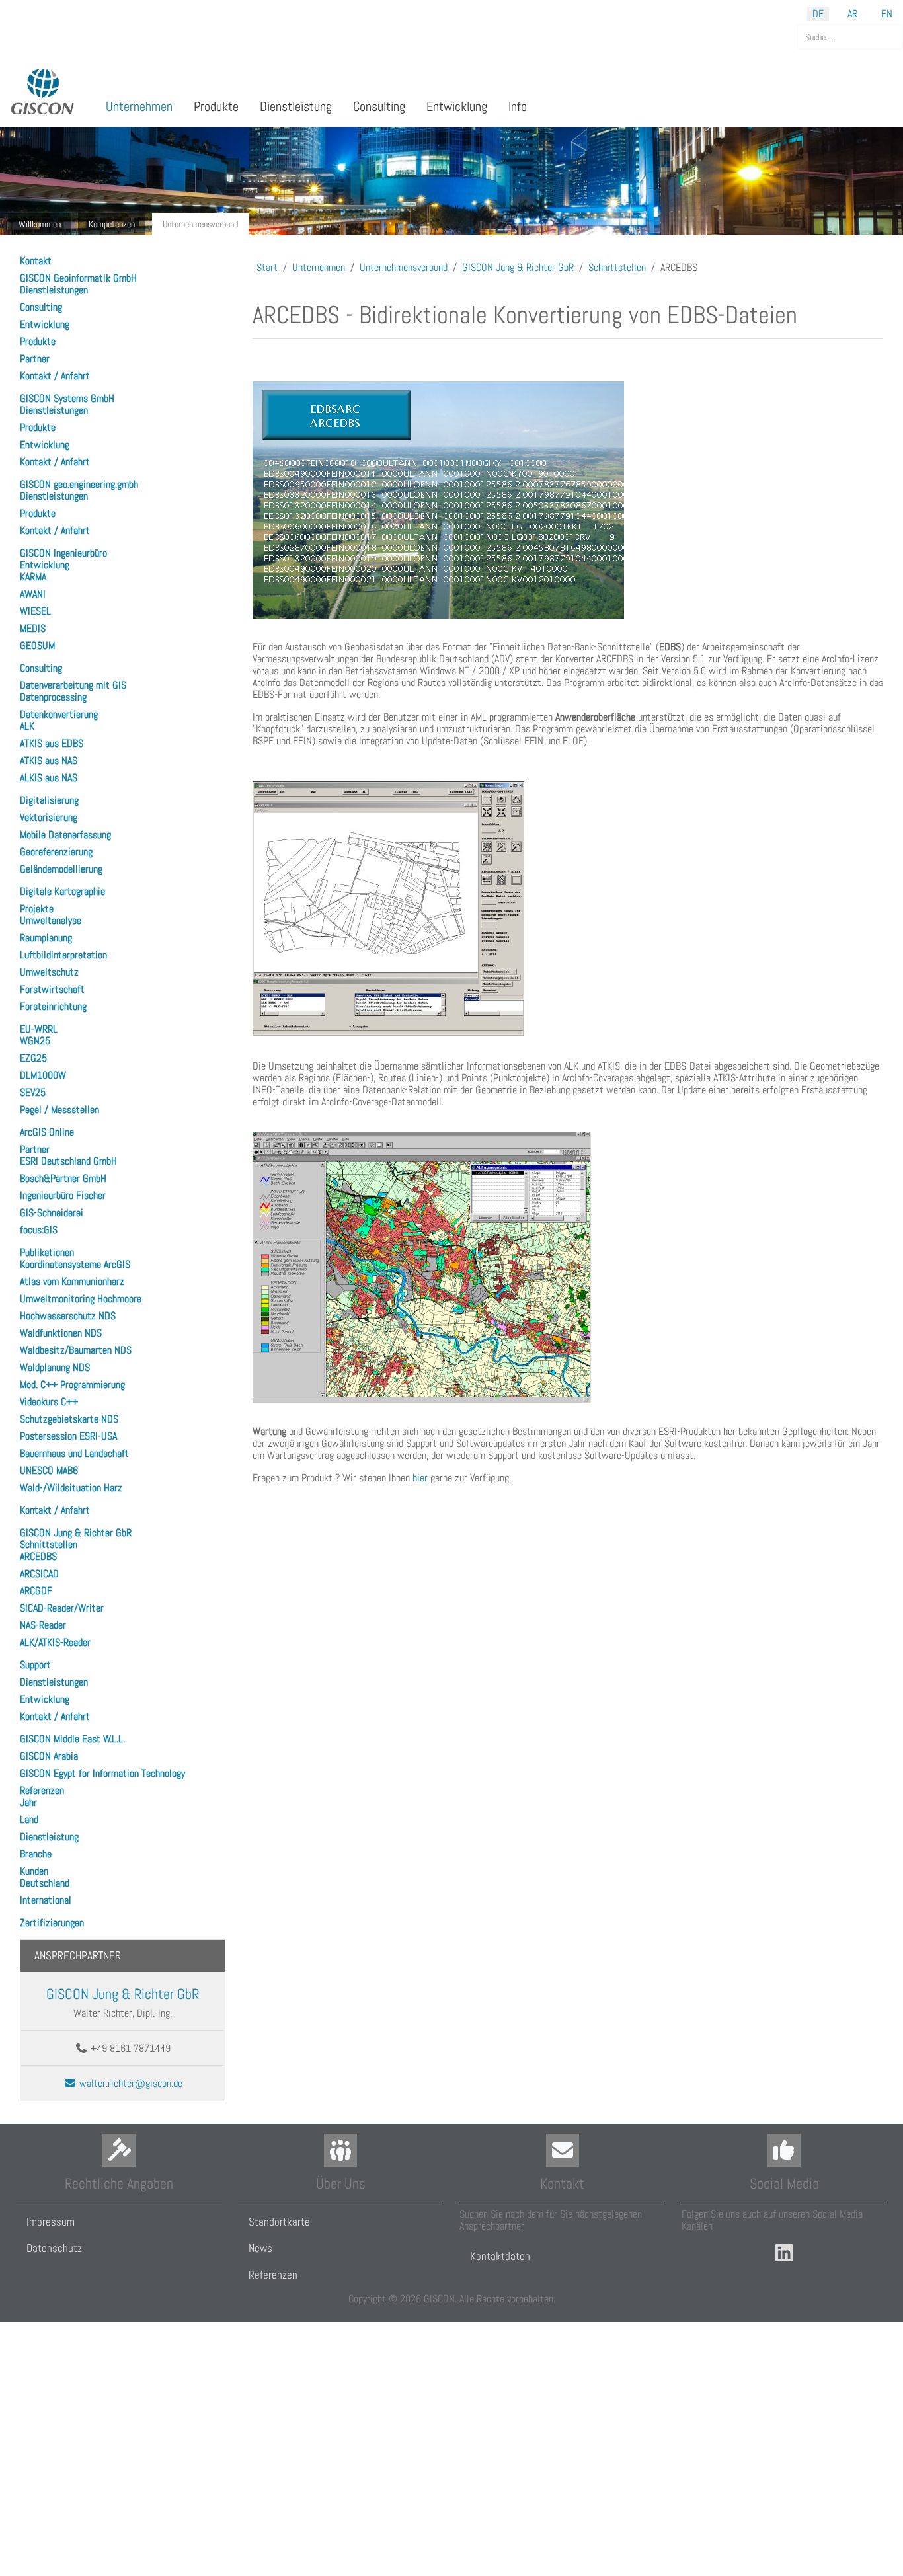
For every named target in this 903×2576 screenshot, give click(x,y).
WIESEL (35, 611)
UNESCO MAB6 (49, 1470)
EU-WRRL (39, 1029)
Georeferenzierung (56, 852)
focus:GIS (39, 1230)
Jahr (28, 1802)
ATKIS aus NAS (49, 761)
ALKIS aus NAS (49, 778)
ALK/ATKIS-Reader (55, 1642)
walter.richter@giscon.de (130, 2083)
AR (852, 14)
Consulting (41, 307)
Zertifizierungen (52, 1923)
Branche (36, 1854)
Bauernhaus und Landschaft (74, 1453)
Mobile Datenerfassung (65, 835)
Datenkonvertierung (59, 714)
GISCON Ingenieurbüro (63, 553)
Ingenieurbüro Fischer (63, 1195)
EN (887, 14)
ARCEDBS (38, 1556)
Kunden (34, 1871)
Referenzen (42, 1790)
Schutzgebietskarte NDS (69, 1419)
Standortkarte (279, 2222)
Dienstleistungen (54, 290)
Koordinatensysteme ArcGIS (75, 1264)
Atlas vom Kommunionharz (72, 1281)
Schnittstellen (49, 1544)
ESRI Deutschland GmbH (68, 1161)
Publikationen (47, 1252)
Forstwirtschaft (52, 989)
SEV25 (33, 1092)
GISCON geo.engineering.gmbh (79, 484)
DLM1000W (43, 1075)
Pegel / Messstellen (59, 1110)
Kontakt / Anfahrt (55, 376)
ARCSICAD (39, 1574)
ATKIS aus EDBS (52, 743)
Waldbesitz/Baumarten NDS (76, 1350)
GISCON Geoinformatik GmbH (78, 278)
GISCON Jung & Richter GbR (76, 1533)
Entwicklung (45, 324)
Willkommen (40, 224)
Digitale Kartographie (62, 891)
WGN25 (35, 1041)
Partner (35, 359)
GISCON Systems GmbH (67, 398)
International (46, 1900)
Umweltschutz (49, 972)
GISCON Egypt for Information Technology (102, 1773)
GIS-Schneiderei (52, 1213)
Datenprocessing (53, 697)
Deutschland (45, 1883)
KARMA (33, 577)
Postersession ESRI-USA (68, 1436)
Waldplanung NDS (55, 1367)
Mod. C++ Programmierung (72, 1385)
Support (35, 1665)
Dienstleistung (49, 1837)
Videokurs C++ (49, 1402)
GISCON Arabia (49, 1756)
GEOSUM (37, 645)
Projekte (37, 909)
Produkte (38, 341)
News (260, 2248)
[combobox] (850, 37)
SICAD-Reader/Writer (62, 1608)
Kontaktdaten (500, 2256)
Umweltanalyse (51, 920)
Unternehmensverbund (200, 224)
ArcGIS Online (47, 1132)
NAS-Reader (43, 1625)
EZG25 (33, 1058)
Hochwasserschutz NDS (68, 1316)
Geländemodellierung (61, 869)
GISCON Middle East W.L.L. (72, 1739)
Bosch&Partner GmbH (63, 1178)
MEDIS (33, 628)
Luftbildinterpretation (63, 955)
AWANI (33, 594)
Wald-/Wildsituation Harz (71, 1488)
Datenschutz (54, 2248)
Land (29, 1819)
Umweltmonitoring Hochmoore (81, 1299)
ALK (27, 726)
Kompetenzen (112, 224)
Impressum (51, 2222)
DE (818, 14)
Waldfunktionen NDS (61, 1333)
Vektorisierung (49, 817)
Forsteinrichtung (53, 1006)
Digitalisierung (49, 800)
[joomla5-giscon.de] (43, 92)
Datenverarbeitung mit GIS (73, 685)
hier (420, 1478)
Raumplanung (46, 938)
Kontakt (36, 261)
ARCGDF (36, 1591)
